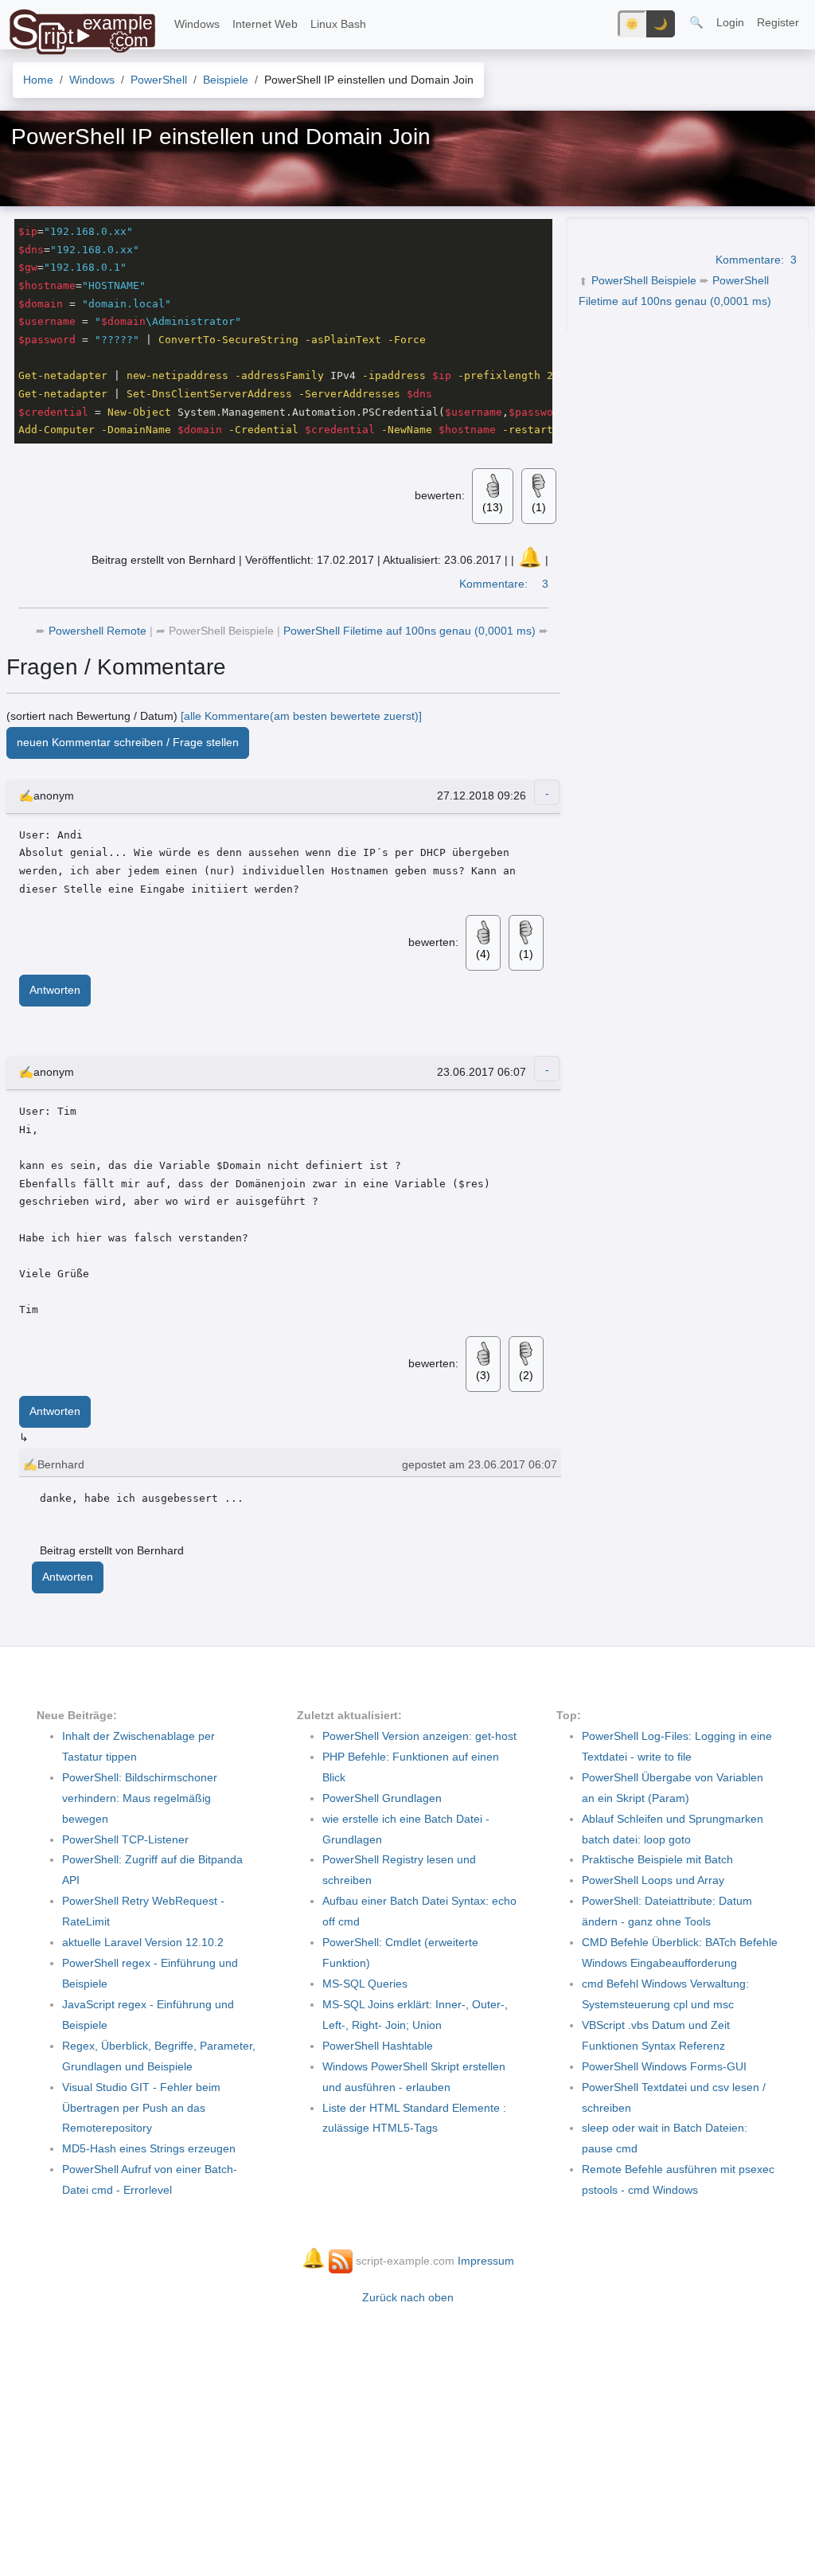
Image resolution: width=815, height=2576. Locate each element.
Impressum (486, 2261)
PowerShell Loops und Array (653, 1880)
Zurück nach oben (408, 2297)
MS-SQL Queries (365, 1984)
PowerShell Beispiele (644, 280)
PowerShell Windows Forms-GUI (664, 2066)
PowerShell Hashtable (378, 2046)
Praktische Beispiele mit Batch (657, 1859)
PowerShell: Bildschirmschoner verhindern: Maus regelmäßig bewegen (140, 1798)
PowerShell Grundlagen (382, 1798)
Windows (197, 24)
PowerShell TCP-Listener (125, 1839)
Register (778, 22)
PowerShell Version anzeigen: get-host (419, 1736)
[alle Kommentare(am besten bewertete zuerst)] (301, 716)
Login (730, 22)
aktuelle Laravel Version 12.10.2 (143, 1942)
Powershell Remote (99, 631)
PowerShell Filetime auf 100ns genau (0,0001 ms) (411, 631)
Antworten (55, 990)
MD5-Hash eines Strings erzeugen (149, 2148)
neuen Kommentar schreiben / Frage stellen (128, 742)
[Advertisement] (407, 2433)
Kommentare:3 (756, 260)
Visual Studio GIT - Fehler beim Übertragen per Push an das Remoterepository (141, 2108)
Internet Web (265, 24)
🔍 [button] (696, 22)
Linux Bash (338, 24)
